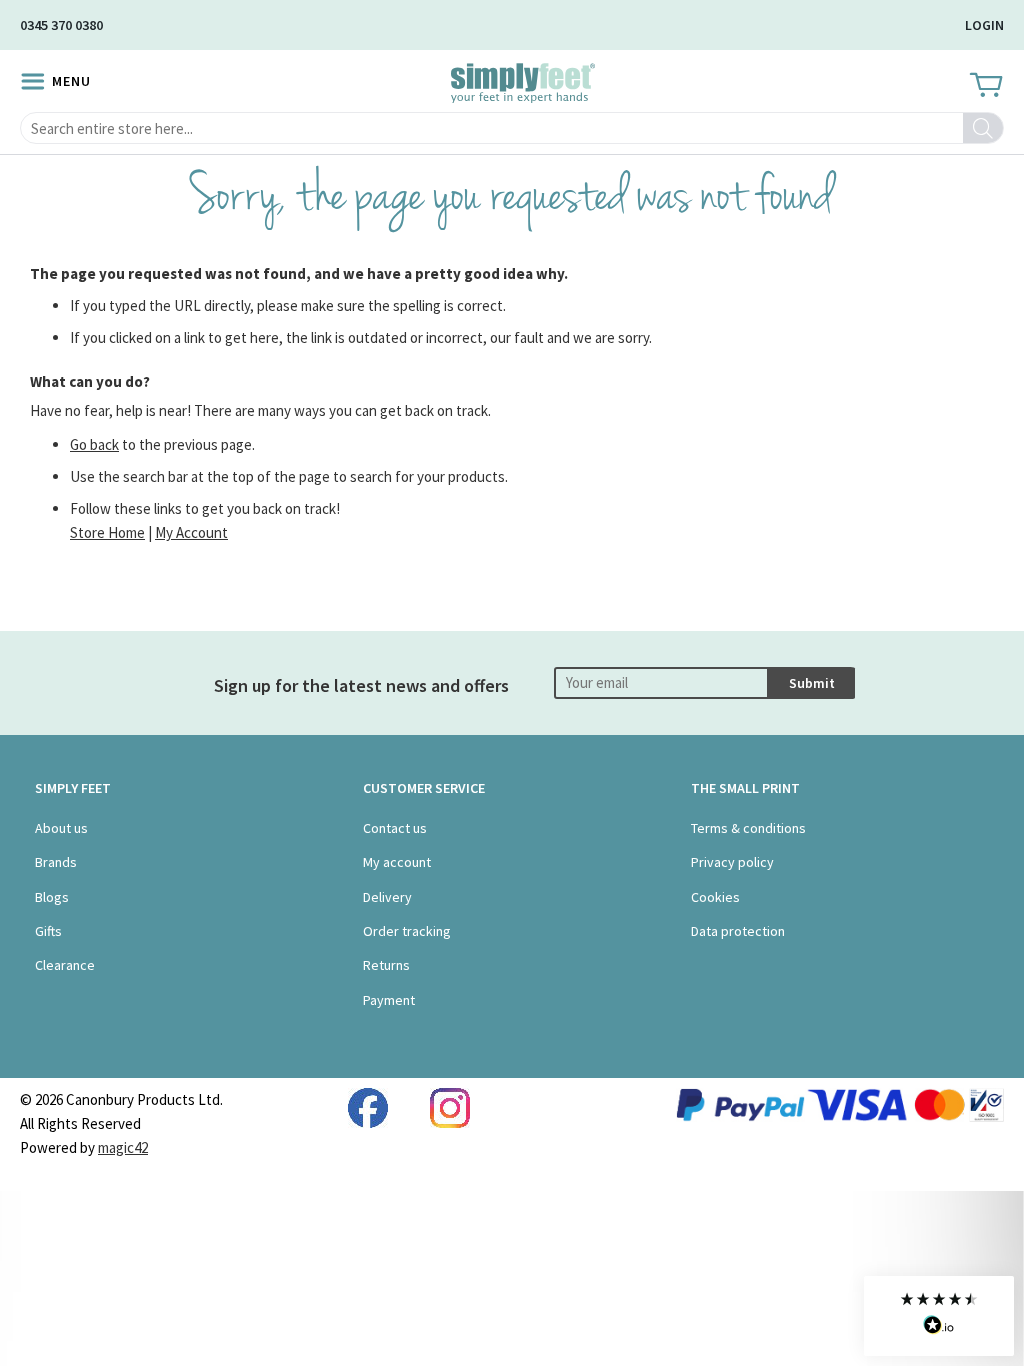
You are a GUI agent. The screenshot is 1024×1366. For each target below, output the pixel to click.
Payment (389, 1000)
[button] (939, 1316)
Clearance (65, 965)
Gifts (48, 931)
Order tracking (407, 931)
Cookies (715, 897)
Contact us (395, 828)
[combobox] (512, 128)
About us (61, 828)
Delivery (387, 897)
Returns (386, 965)
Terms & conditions (748, 828)
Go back (94, 444)
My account (397, 862)
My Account (191, 532)
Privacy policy (732, 862)
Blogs (52, 897)
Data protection (738, 931)
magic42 (123, 1147)
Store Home (107, 532)
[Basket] (984, 86)
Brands (56, 862)
